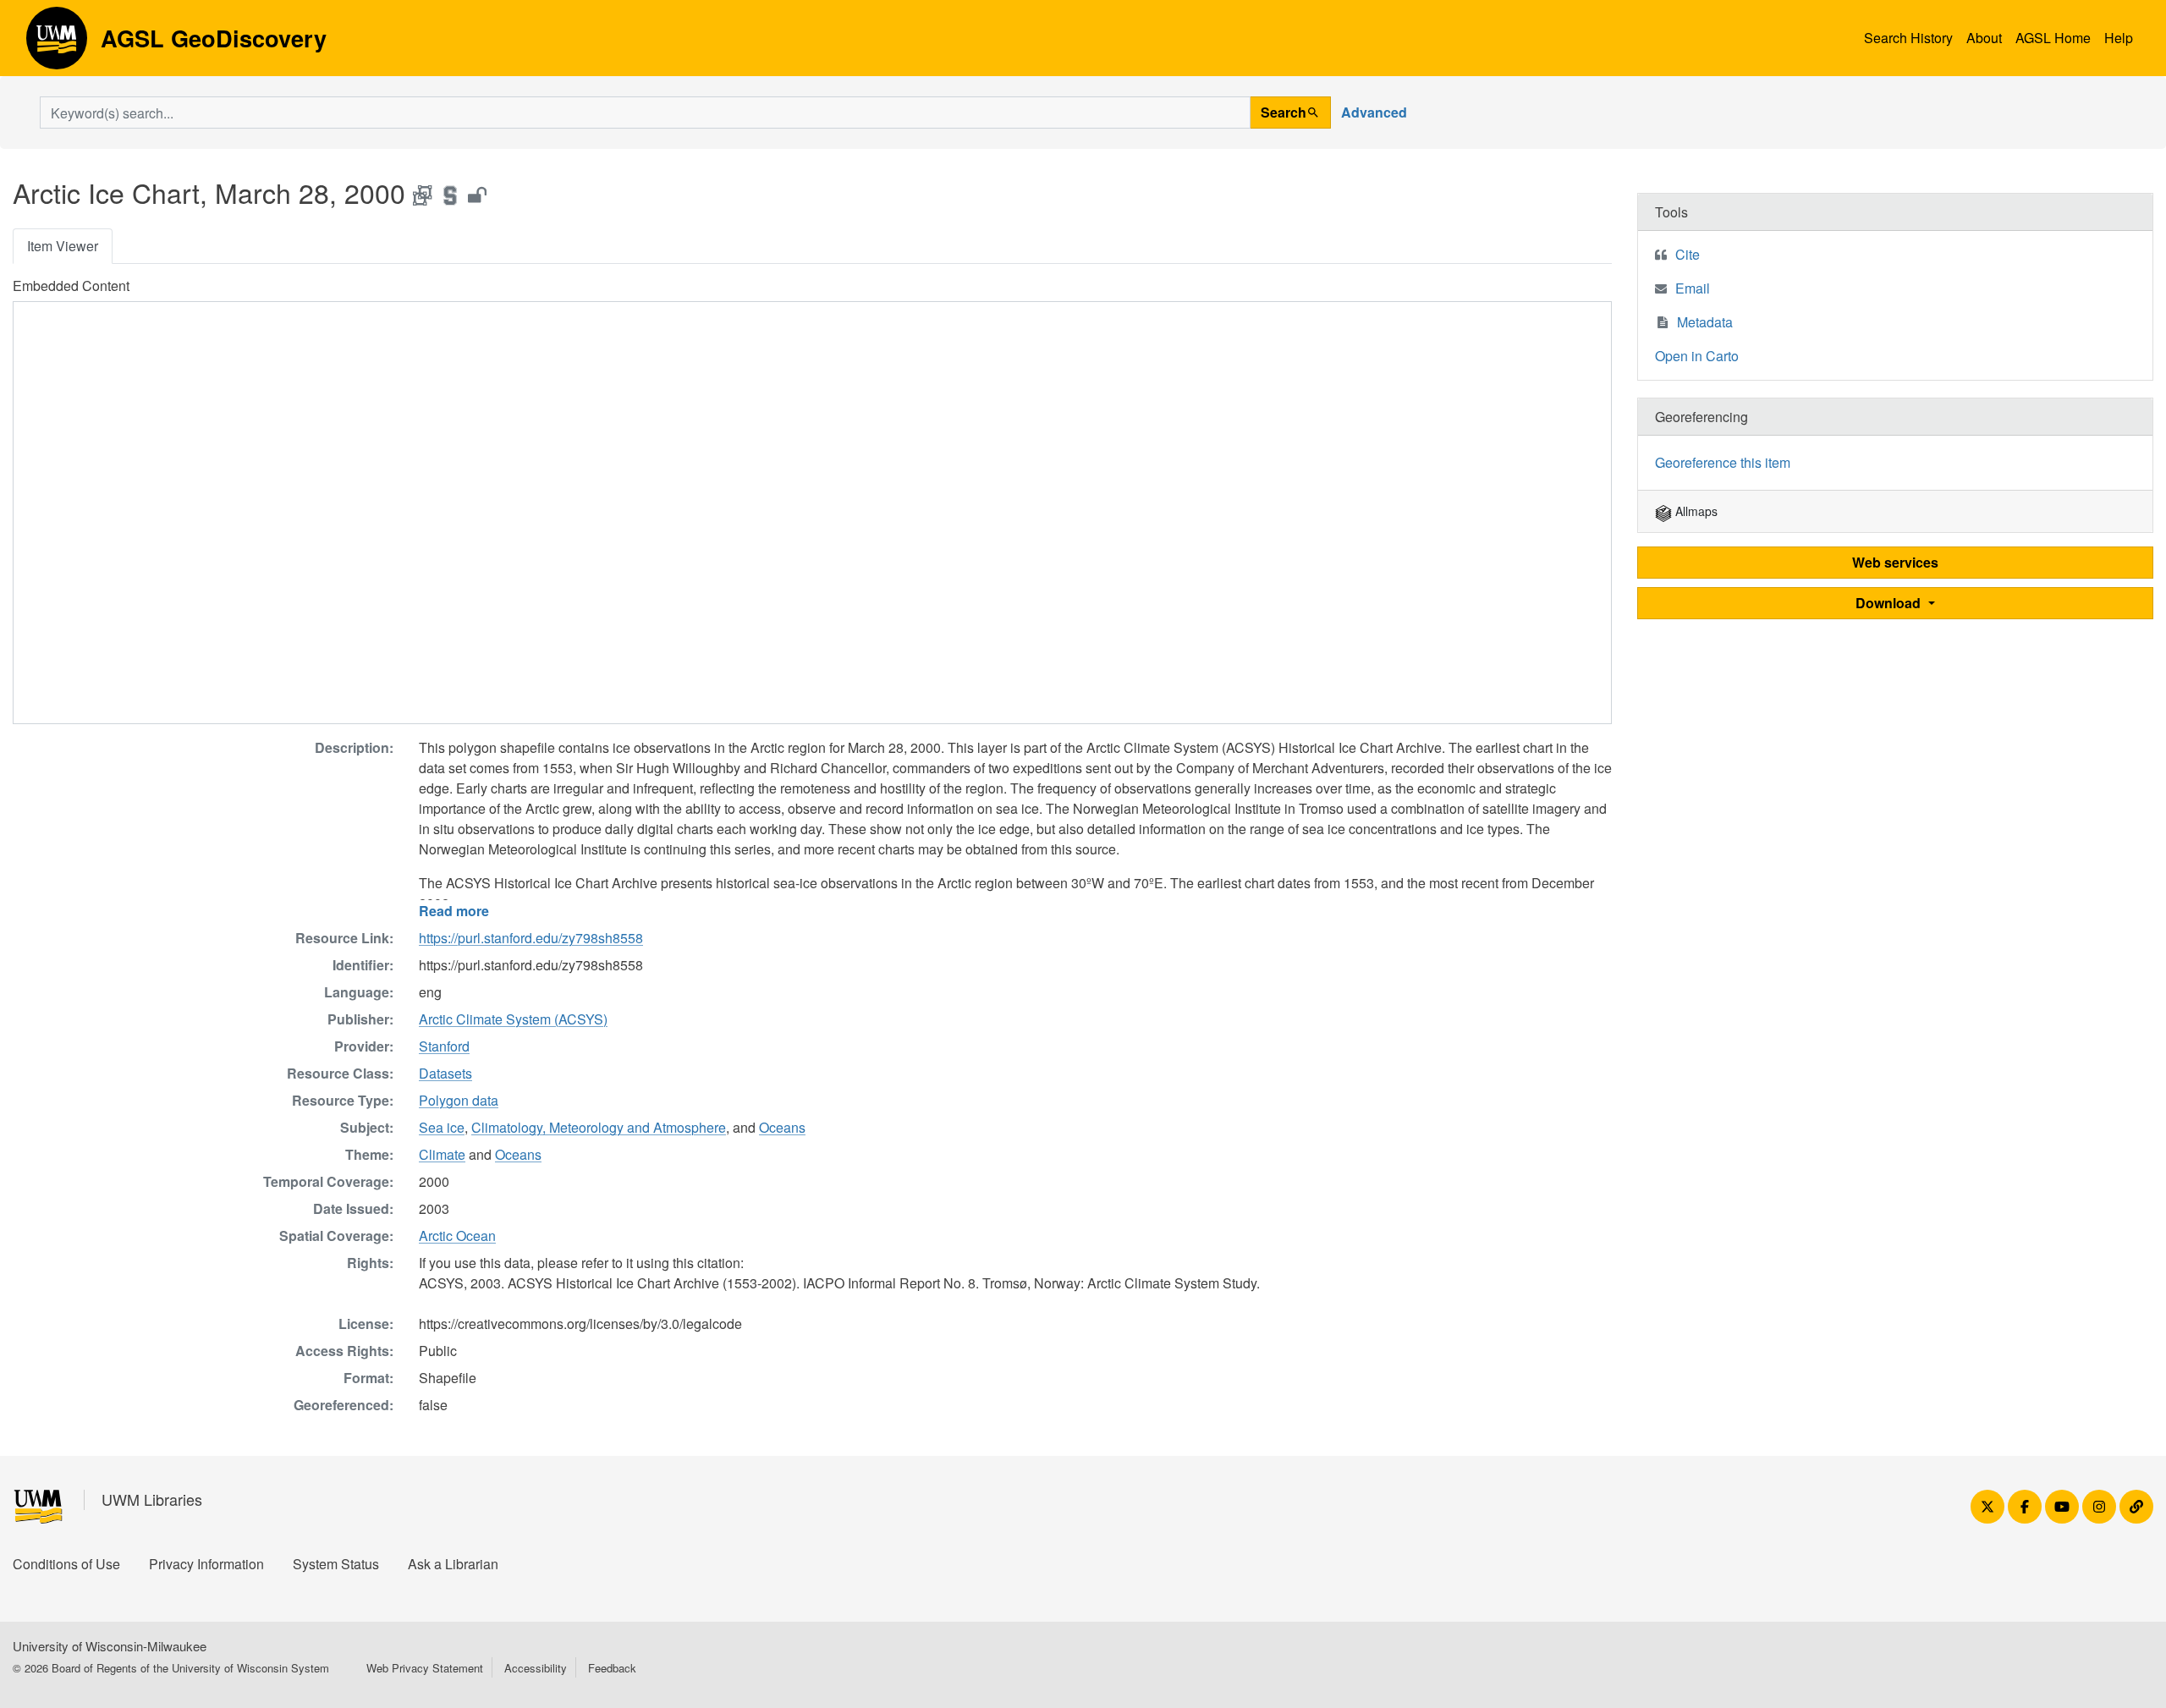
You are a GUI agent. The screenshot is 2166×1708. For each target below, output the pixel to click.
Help (2119, 38)
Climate (442, 1154)
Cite (1688, 254)
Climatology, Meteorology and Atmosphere (599, 1127)
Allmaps (1695, 511)
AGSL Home (2053, 38)
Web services (1895, 562)
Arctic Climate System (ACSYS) (513, 1019)
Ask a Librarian (453, 1564)
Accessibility (536, 1668)
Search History (1908, 38)
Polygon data (459, 1100)
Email (1693, 288)
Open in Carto (1697, 356)
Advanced (1374, 112)
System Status (336, 1564)
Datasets (445, 1073)
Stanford (444, 1046)
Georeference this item (1723, 462)
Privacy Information (206, 1564)
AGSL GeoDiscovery (57, 44)
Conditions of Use (66, 1564)
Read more (454, 911)
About (1984, 38)
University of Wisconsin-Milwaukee (110, 1646)
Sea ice (442, 1127)
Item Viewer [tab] (63, 246)
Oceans (782, 1127)
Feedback (612, 1668)
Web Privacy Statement (425, 1668)
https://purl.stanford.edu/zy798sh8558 (531, 938)
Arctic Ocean (457, 1236)
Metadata (1705, 322)
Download (1890, 603)
